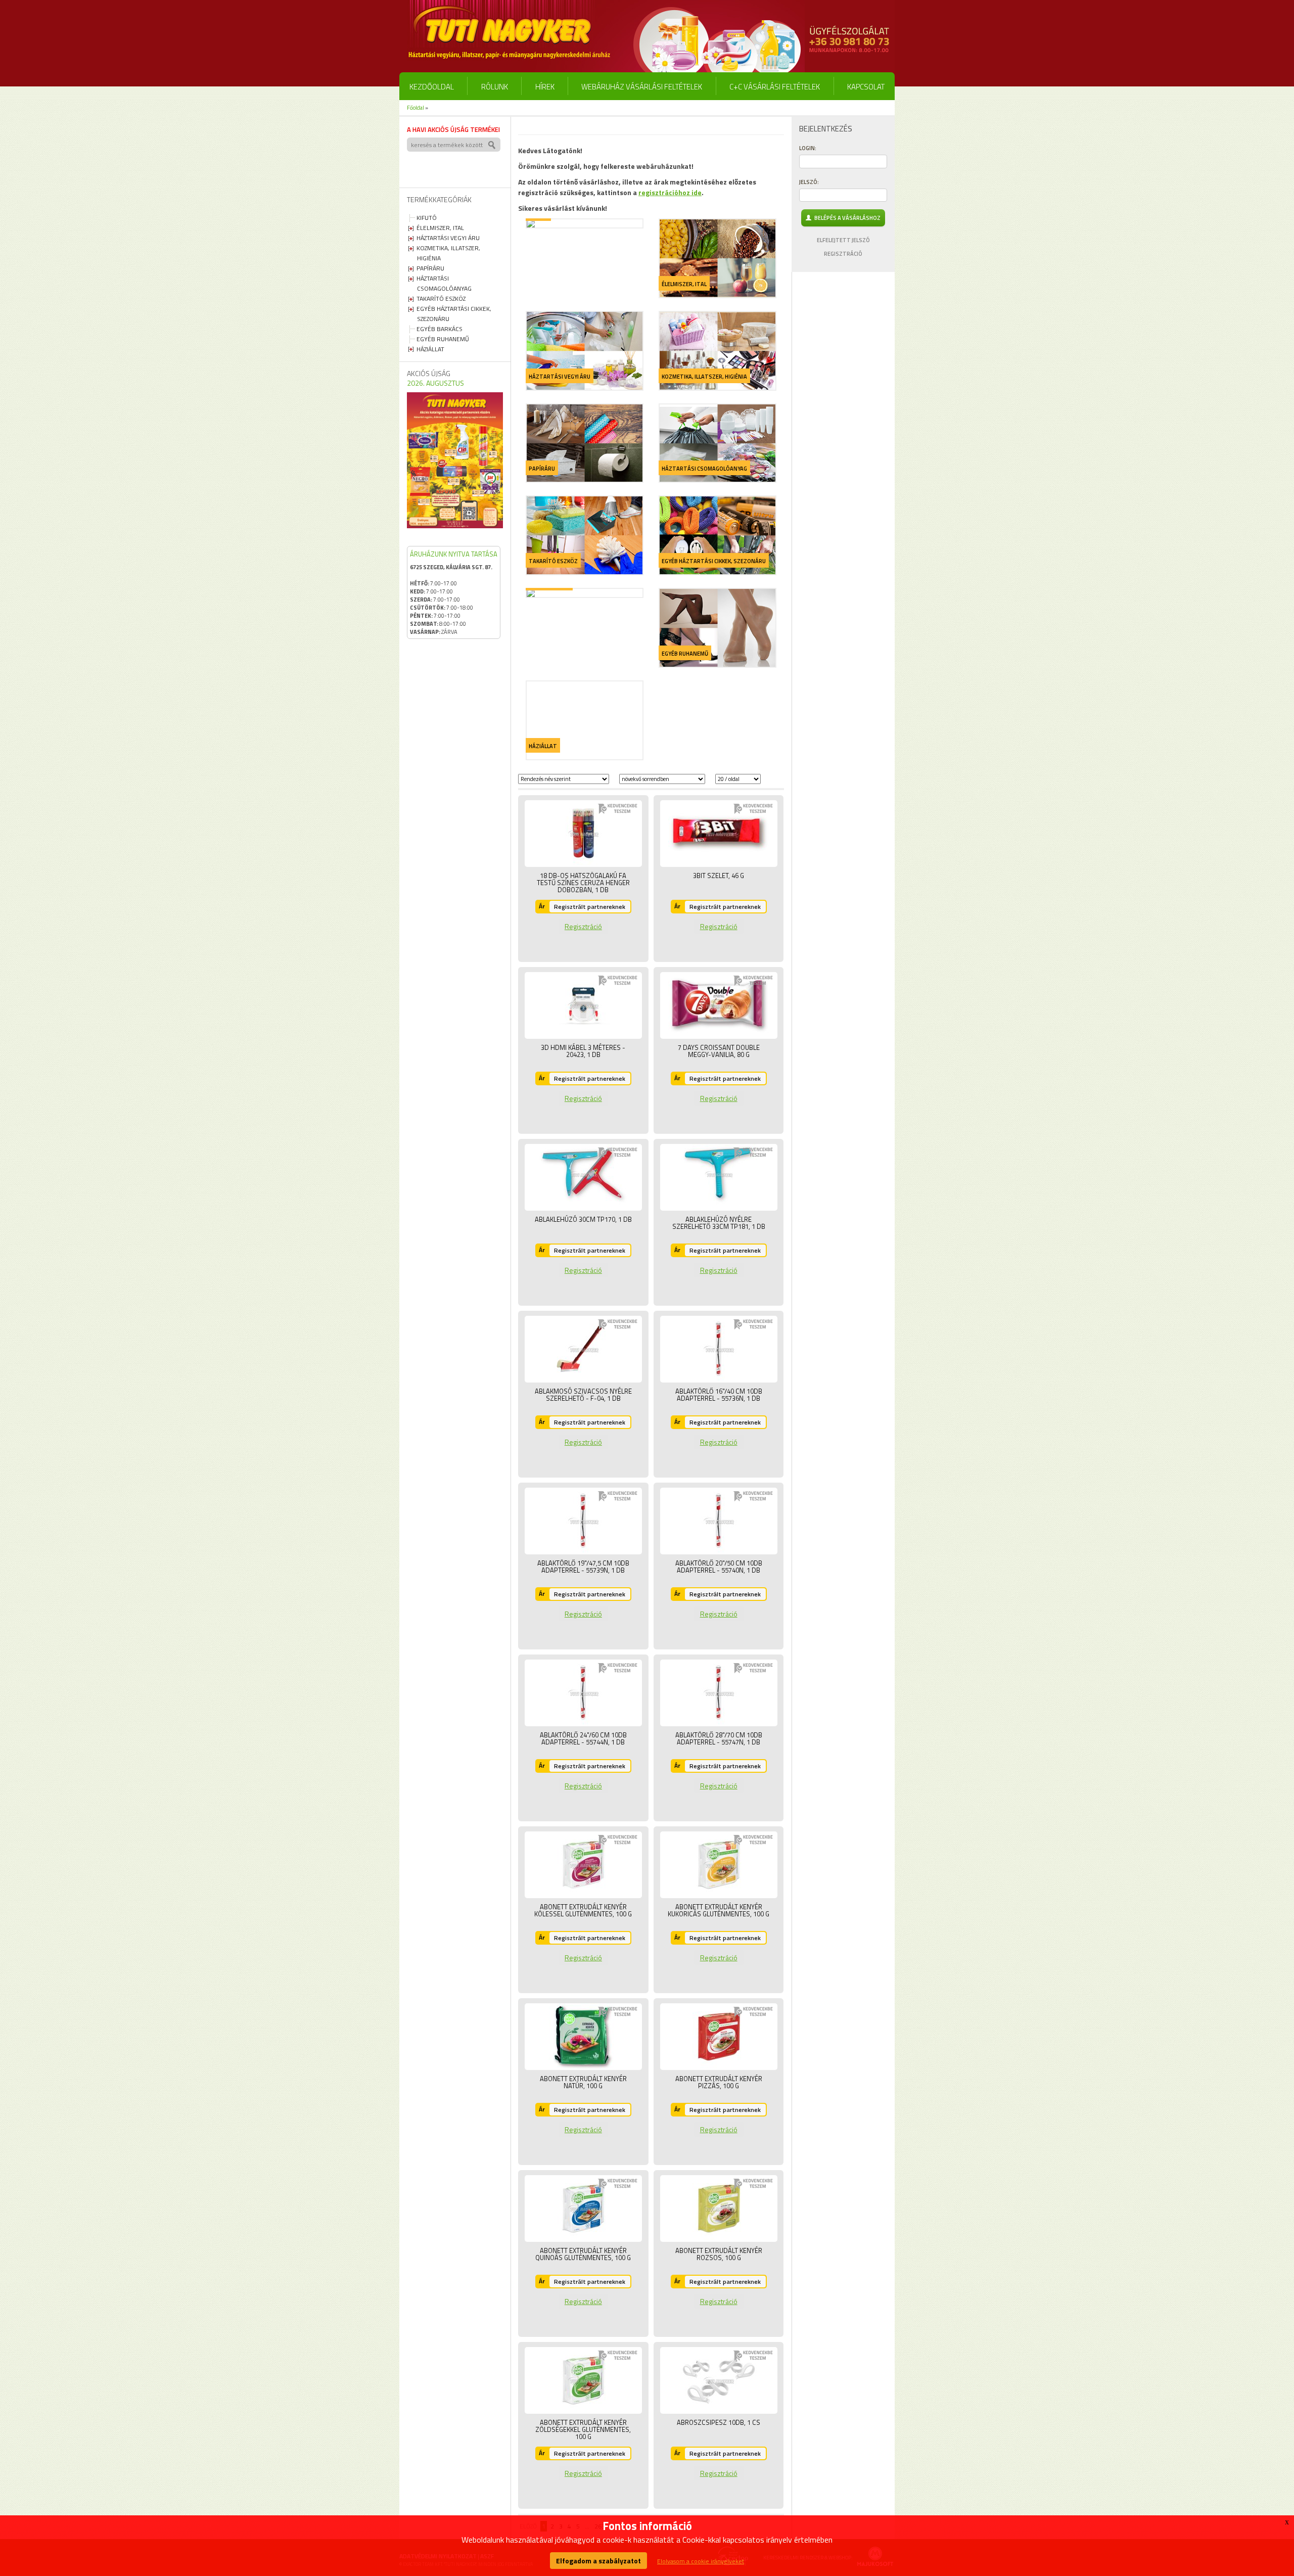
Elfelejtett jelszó (843, 240)
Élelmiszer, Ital (440, 228)
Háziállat (430, 349)
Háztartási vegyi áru (448, 238)
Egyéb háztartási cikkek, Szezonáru (714, 561)
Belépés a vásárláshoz (846, 218)
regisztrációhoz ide (670, 192)
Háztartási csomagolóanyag (444, 283)
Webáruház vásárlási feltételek (642, 87)
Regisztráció (583, 926)
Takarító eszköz (441, 298)
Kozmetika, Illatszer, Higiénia (704, 377)
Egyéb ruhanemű (443, 339)
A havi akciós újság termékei (453, 129)
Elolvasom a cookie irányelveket (701, 2561)
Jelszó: (809, 182)
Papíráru (430, 268)
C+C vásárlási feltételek (775, 87)
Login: (808, 148)
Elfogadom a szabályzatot (598, 2561)
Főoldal (415, 108)
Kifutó (427, 218)
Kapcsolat (866, 87)
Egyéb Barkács (440, 329)
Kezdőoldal (432, 87)
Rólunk (495, 87)
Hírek (545, 87)
